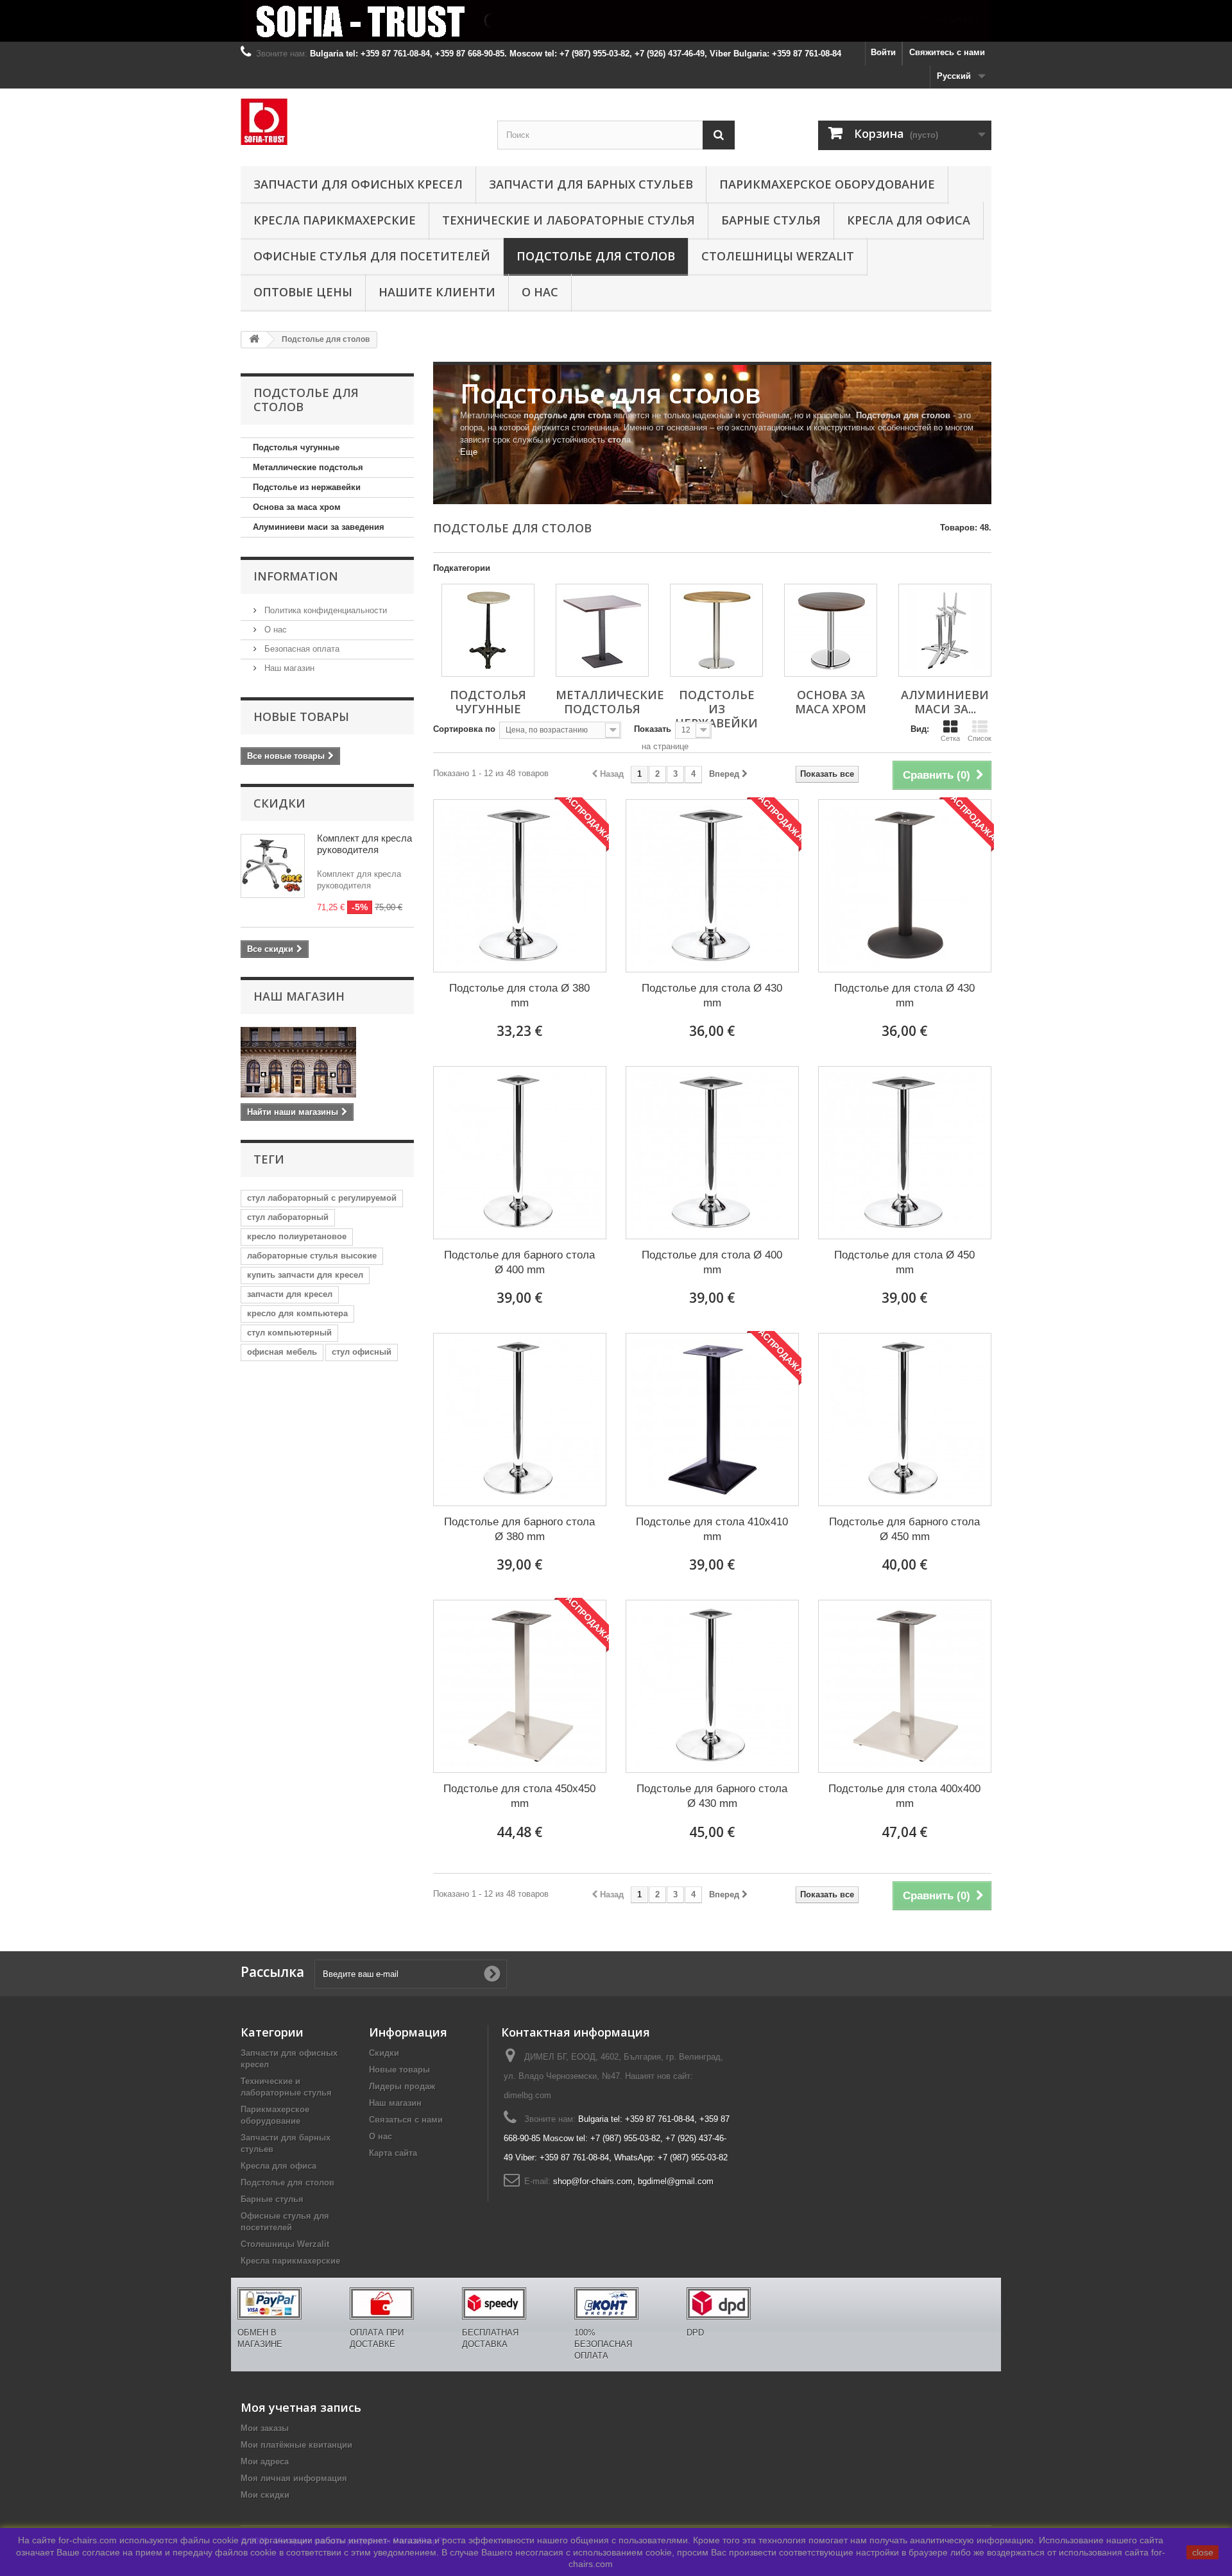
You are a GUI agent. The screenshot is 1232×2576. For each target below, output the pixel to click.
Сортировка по (464, 729)
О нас (540, 292)
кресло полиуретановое (297, 1236)
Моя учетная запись (301, 2407)
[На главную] (254, 340)
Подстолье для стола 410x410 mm (712, 1529)
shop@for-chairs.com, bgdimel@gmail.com (633, 2181)
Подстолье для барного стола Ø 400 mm (519, 1262)
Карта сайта (393, 2153)
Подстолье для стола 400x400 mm (904, 1796)
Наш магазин (288, 668)
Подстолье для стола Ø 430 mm (712, 996)
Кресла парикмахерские (335, 220)
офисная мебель (282, 1352)
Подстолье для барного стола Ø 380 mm (519, 1529)
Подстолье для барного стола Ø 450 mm (904, 1529)
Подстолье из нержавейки (307, 487)
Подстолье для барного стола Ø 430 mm (712, 1796)
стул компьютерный (289, 1333)
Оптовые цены (303, 292)
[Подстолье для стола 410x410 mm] (712, 1419)
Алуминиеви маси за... (945, 702)
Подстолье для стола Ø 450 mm (904, 1262)
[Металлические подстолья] (602, 630)
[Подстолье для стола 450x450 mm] (520, 1686)
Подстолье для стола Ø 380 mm (519, 996)
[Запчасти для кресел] (616, 21)
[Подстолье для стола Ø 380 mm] (520, 886)
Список (980, 738)
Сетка (950, 738)
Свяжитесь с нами (947, 52)
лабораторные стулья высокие (312, 1256)
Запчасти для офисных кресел (358, 184)
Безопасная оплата (301, 649)
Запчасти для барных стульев (591, 184)
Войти (883, 52)
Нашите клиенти (437, 292)
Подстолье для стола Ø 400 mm (712, 1262)
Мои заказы (265, 2428)
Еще (469, 452)
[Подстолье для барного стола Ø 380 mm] (520, 1419)
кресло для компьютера (297, 1313)
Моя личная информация (294, 2478)
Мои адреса (265, 2462)
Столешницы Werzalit (778, 256)
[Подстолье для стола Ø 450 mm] (905, 1153)
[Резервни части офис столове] (359, 122)
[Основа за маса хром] (831, 630)
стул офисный (362, 1352)
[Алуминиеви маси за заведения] (945, 630)
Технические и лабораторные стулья (569, 220)
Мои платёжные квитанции (296, 2445)
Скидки (279, 803)
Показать (653, 729)
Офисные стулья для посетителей (372, 256)
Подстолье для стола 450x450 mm (519, 1796)
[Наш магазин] (327, 1062)
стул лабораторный (288, 1217)
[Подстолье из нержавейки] (716, 630)
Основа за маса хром (297, 507)
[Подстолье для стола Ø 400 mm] (712, 1153)
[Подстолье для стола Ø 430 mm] (712, 886)
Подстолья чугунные (296, 447)
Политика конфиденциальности (324, 610)
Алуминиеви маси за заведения (319, 527)
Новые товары (301, 716)
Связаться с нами (406, 2120)
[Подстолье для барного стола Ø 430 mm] (712, 1686)
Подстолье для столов (596, 256)
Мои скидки (265, 2495)
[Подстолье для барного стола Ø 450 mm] (905, 1419)
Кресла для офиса (909, 220)
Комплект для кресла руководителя (364, 844)
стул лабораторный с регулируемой (322, 1198)
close (1203, 2552)
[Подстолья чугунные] (488, 630)
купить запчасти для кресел (305, 1275)
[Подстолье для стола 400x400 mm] (905, 1686)
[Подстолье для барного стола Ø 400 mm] (520, 1153)
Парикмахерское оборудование (827, 184)
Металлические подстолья (308, 467)
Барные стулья (771, 220)
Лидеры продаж (402, 2086)
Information (296, 576)
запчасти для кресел (290, 1294)
